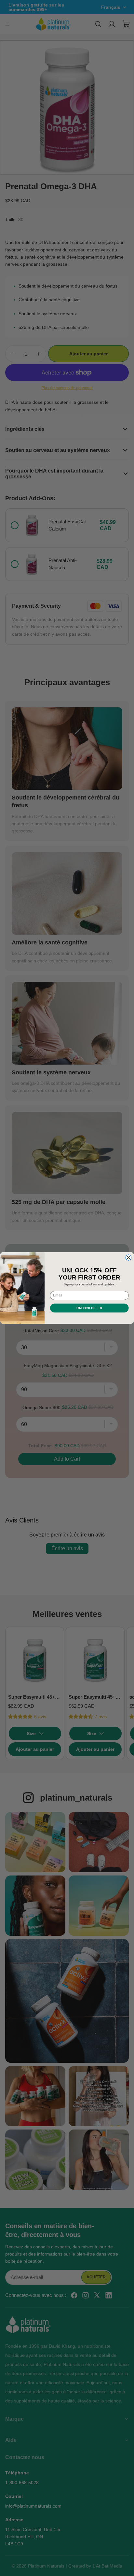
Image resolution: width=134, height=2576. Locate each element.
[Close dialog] (128, 1258)
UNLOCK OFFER (89, 1308)
